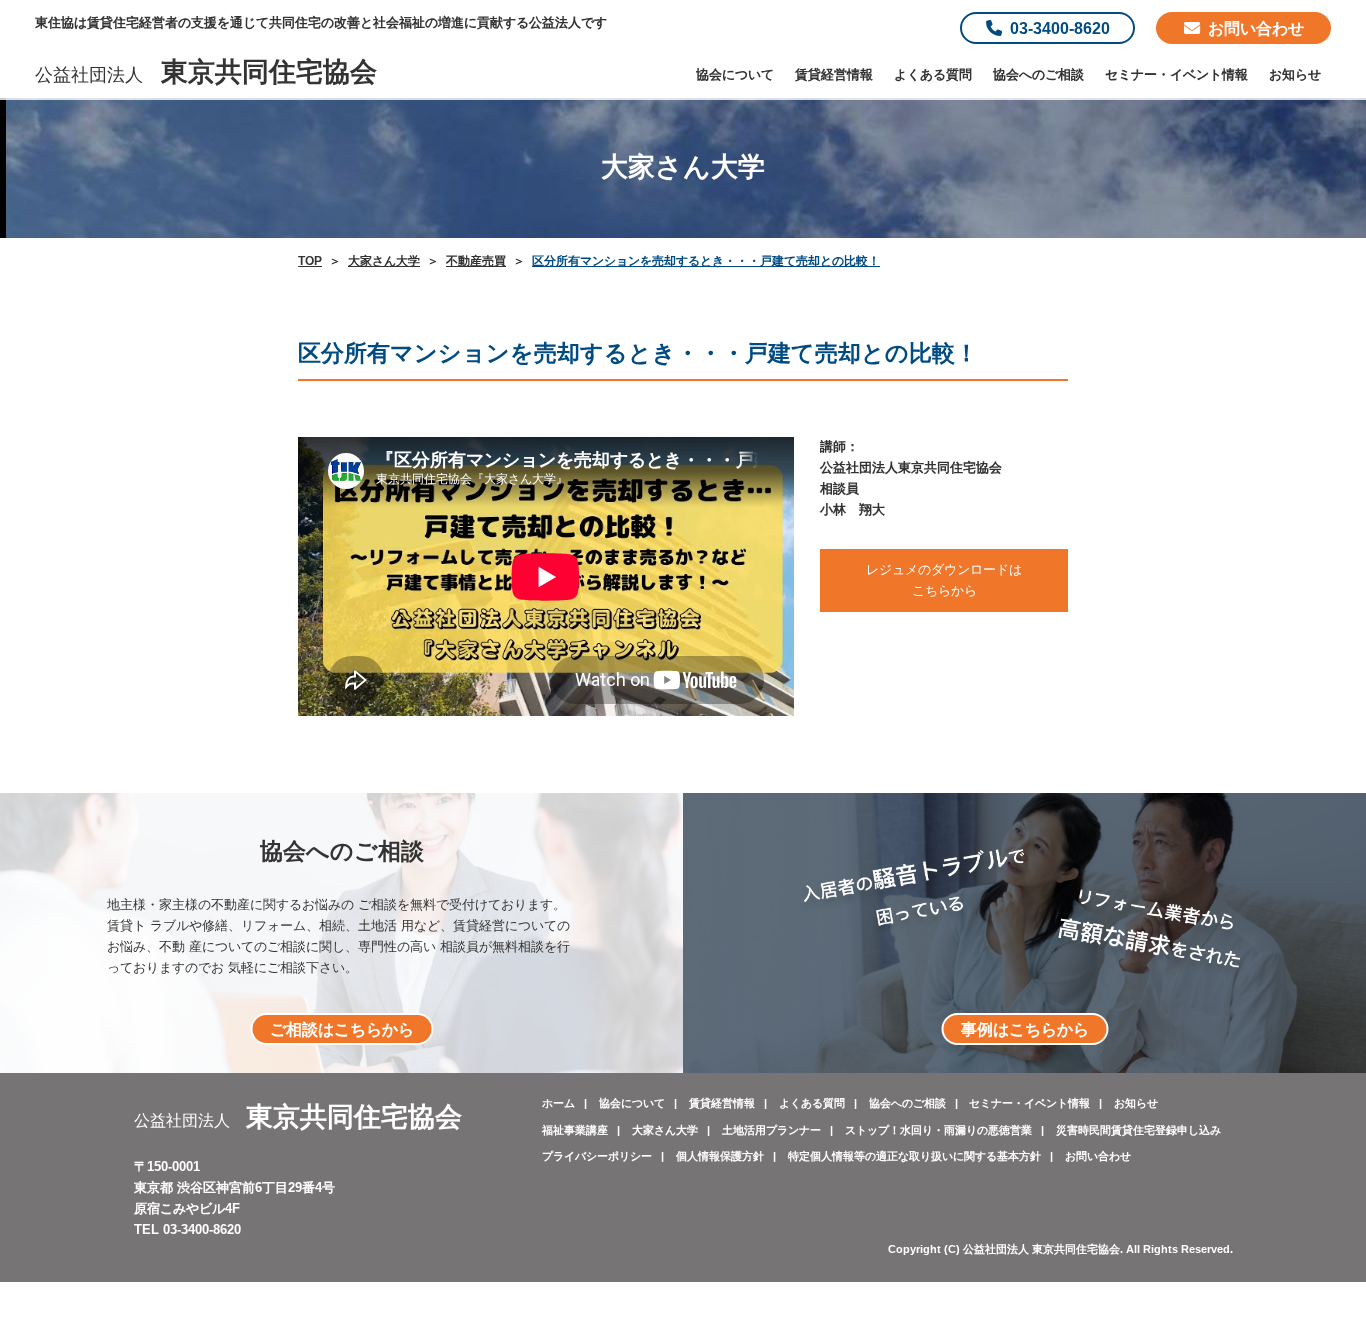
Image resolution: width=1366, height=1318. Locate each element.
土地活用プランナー (771, 1130)
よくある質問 (933, 74)
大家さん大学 (665, 1130)
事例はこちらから (1025, 1029)
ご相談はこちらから (342, 1029)
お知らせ (1295, 74)
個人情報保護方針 (720, 1156)
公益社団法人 (206, 75)
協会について (735, 74)
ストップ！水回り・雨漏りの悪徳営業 (938, 1130)
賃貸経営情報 (834, 74)
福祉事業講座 (575, 1130)
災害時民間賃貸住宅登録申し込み (1138, 1130)
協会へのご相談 (1038, 74)
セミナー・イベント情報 (1176, 74)
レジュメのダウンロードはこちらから (944, 580)
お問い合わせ (1256, 28)
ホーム (558, 1103)
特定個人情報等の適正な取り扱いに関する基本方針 (914, 1156)
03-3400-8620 (1060, 28)
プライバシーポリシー (597, 1156)
